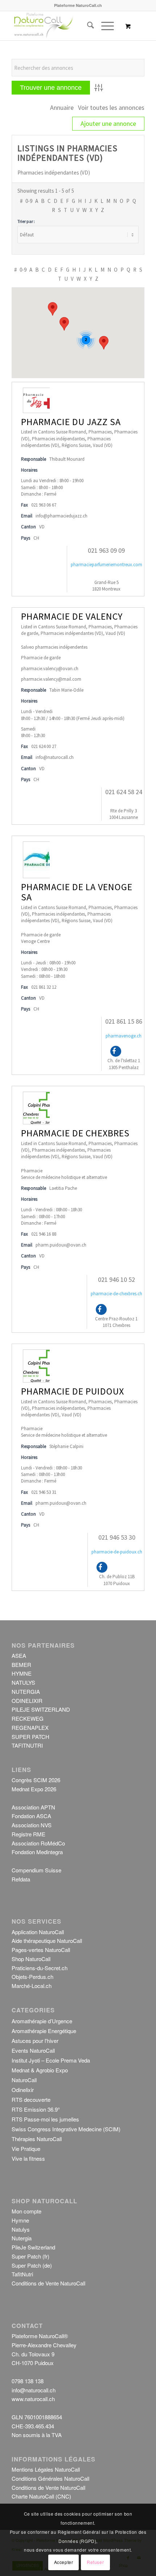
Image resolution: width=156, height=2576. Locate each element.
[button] (104, 343)
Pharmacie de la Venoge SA (77, 892)
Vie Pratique (26, 2149)
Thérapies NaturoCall (37, 2139)
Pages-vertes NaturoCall (41, 1950)
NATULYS (23, 1682)
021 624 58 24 (124, 792)
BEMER (21, 1665)
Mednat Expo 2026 (34, 1789)
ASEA (19, 1655)
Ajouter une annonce (108, 123)
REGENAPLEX (30, 1727)
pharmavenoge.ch (124, 1036)
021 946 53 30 (117, 1537)
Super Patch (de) (32, 2265)
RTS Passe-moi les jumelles (45, 2119)
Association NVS (32, 1825)
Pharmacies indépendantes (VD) (72, 633)
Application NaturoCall (38, 1932)
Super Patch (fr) (30, 2256)
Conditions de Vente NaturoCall (48, 2283)
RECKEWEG (28, 1718)
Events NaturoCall (33, 2050)
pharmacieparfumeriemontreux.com (106, 565)
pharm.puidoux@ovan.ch (61, 1245)
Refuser (95, 2562)
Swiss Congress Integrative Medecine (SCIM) (66, 2129)
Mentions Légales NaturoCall (46, 2469)
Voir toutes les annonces (111, 107)
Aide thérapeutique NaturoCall (47, 1941)
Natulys (21, 2229)
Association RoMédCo (38, 1843)
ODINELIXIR (27, 1701)
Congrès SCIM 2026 (36, 1780)
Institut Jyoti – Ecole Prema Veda (51, 2060)
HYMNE (22, 1673)
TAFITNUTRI (27, 1745)
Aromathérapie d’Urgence (42, 2021)
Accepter (64, 2562)
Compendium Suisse (36, 1870)
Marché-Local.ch (32, 1986)
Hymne (20, 2220)
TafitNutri (22, 2274)
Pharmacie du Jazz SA (71, 422)
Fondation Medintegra (37, 1852)
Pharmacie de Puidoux (73, 1391)
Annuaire (62, 107)
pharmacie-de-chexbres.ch (116, 1294)
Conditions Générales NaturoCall (50, 2478)
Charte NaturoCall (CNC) (41, 2496)
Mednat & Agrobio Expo (40, 2070)
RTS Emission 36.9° (36, 2109)
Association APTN (33, 1807)
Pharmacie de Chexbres (75, 1133)
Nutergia (22, 2238)
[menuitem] (87, 26)
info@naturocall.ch (55, 757)
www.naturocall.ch (33, 2399)
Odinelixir (23, 2090)
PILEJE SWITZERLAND (41, 1709)
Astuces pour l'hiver (35, 2041)
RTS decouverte (31, 2099)
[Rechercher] (87, 26)
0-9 (29, 201)
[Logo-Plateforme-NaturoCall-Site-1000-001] (65, 26)
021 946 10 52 (116, 1279)
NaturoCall (24, 2080)
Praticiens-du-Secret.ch (40, 1968)
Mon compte (26, 2211)
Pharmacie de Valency (72, 616)
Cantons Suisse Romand (62, 432)
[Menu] (104, 26)
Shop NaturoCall (31, 1959)
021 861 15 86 (124, 1021)
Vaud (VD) (103, 445)
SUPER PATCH (30, 1737)
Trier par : (26, 221)
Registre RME (28, 1834)
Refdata (21, 1879)
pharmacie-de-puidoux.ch (117, 1552)
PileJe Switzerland (33, 2247)
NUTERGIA (26, 1691)
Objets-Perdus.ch (32, 1977)
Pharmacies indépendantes (58, 439)
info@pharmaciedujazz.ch (61, 516)
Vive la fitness (28, 2158)
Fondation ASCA (31, 1816)
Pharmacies (100, 432)
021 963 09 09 (106, 550)
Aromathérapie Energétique (44, 2031)
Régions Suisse (76, 445)
